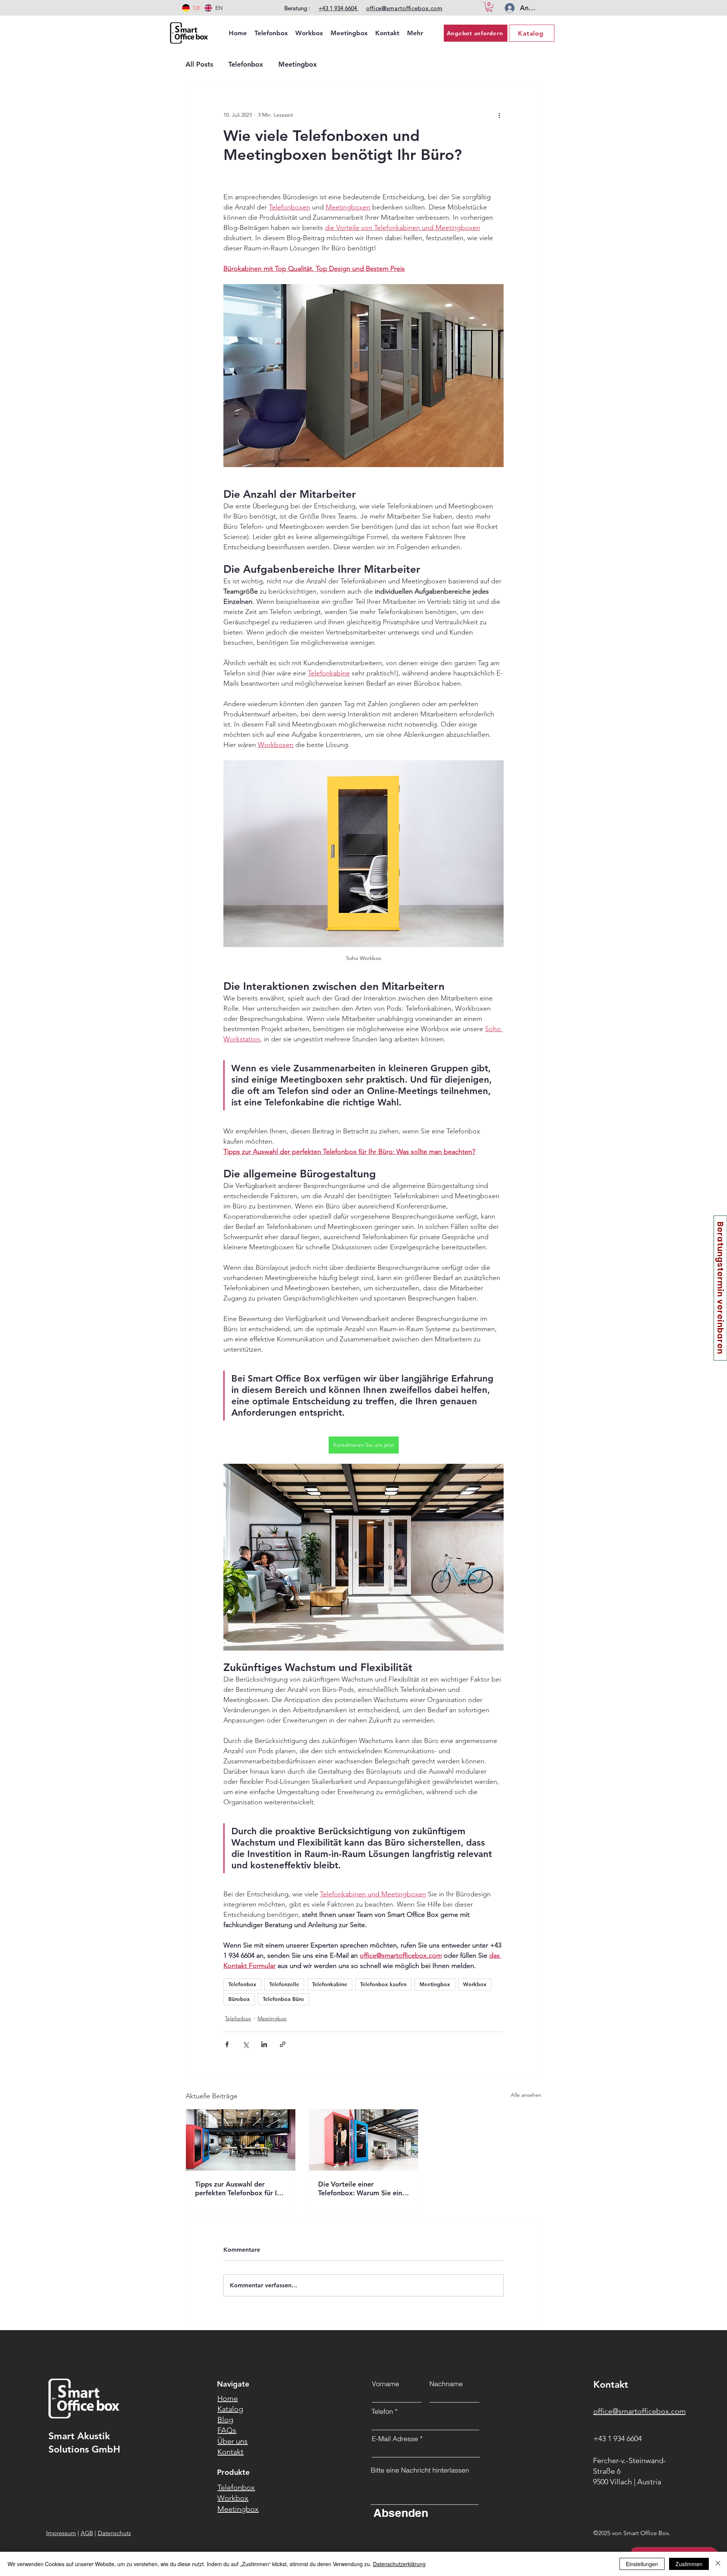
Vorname (385, 2384)
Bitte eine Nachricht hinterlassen (420, 2470)
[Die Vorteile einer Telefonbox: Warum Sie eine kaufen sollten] (364, 2140)
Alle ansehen (526, 2095)
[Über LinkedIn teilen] (264, 2044)
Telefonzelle (284, 1984)
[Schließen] (718, 2564)
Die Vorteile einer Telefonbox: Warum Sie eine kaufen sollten (362, 2188)
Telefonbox (246, 64)
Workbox (475, 1984)
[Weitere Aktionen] (499, 115)
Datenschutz (114, 2533)
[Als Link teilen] (283, 2044)
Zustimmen (689, 2564)
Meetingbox (298, 64)
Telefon (382, 2412)
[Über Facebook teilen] (227, 2044)
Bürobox (239, 1999)
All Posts (199, 64)
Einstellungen (642, 2564)
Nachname (446, 2384)
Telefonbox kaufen (383, 1984)
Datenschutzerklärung (399, 2564)
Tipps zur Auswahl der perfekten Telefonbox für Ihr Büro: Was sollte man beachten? (239, 2188)
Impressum (61, 2533)
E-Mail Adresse (395, 2439)
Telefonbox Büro (283, 1999)
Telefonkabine (330, 1984)
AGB (87, 2533)
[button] (489, 7)
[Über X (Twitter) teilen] (246, 2044)
